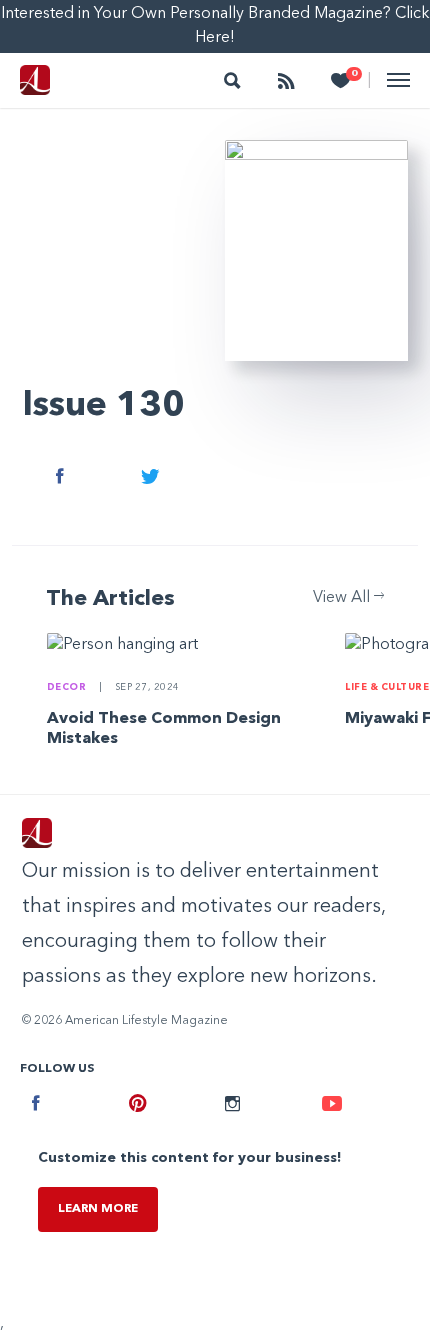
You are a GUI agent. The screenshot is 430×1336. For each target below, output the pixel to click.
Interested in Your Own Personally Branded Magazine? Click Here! (215, 26)
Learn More (98, 1209)
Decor (68, 687)
